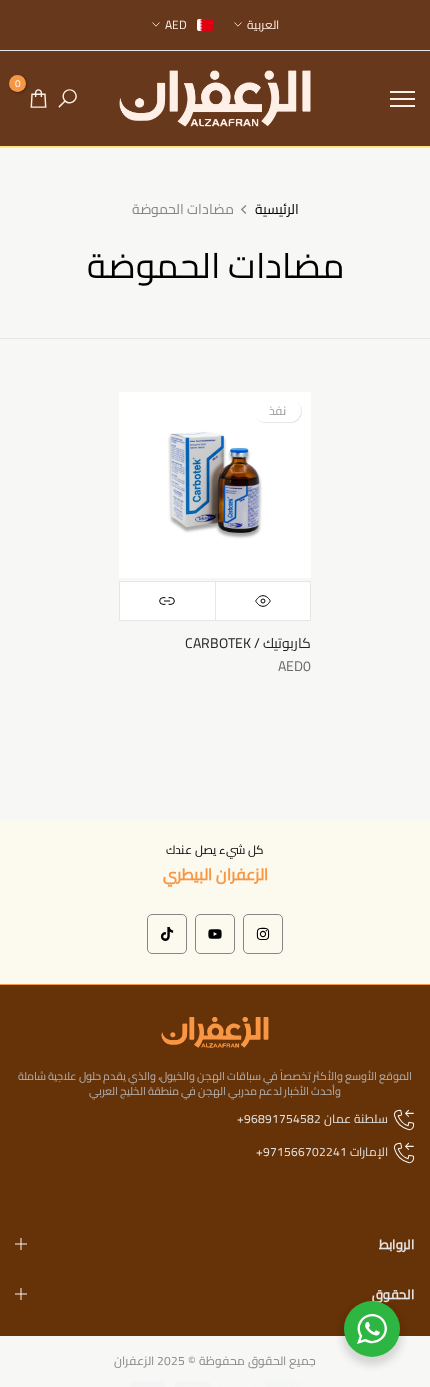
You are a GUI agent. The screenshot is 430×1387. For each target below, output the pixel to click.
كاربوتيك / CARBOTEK (248, 643)
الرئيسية (277, 210)
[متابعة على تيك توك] (167, 934)
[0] (38, 98)
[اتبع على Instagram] (263, 934)
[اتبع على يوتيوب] (215, 934)
